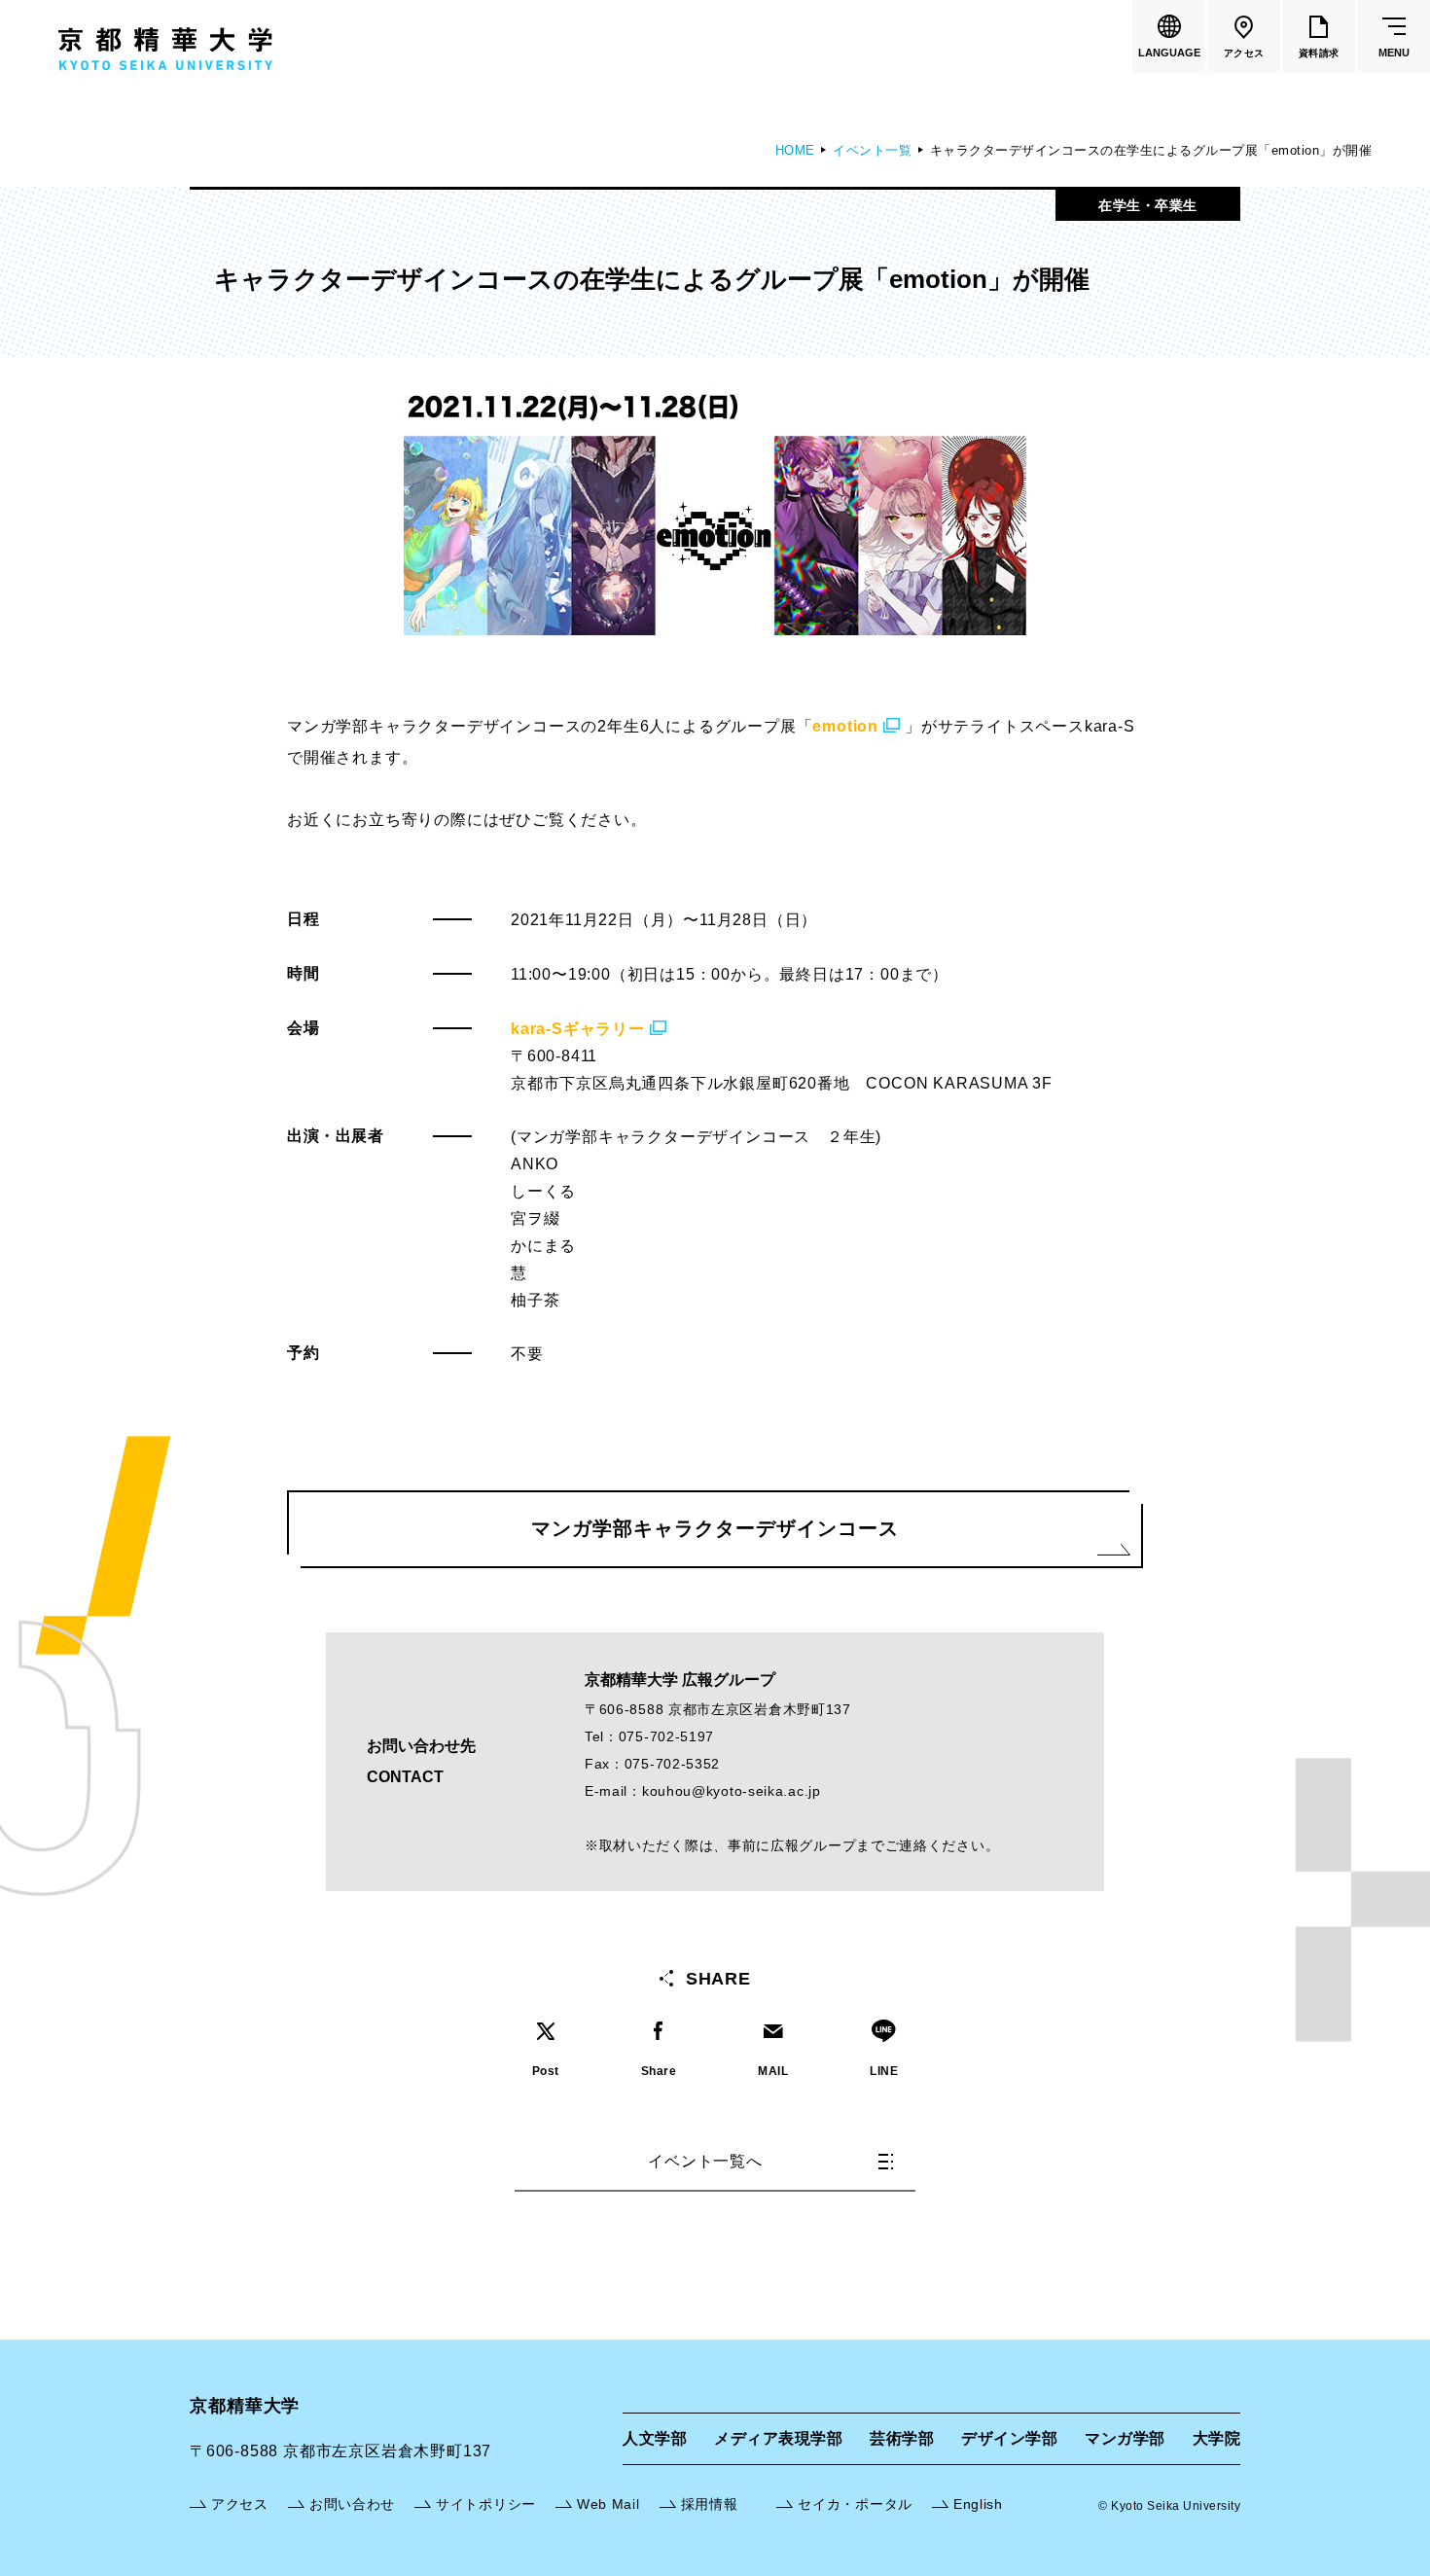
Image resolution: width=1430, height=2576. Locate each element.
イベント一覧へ (705, 2161)
